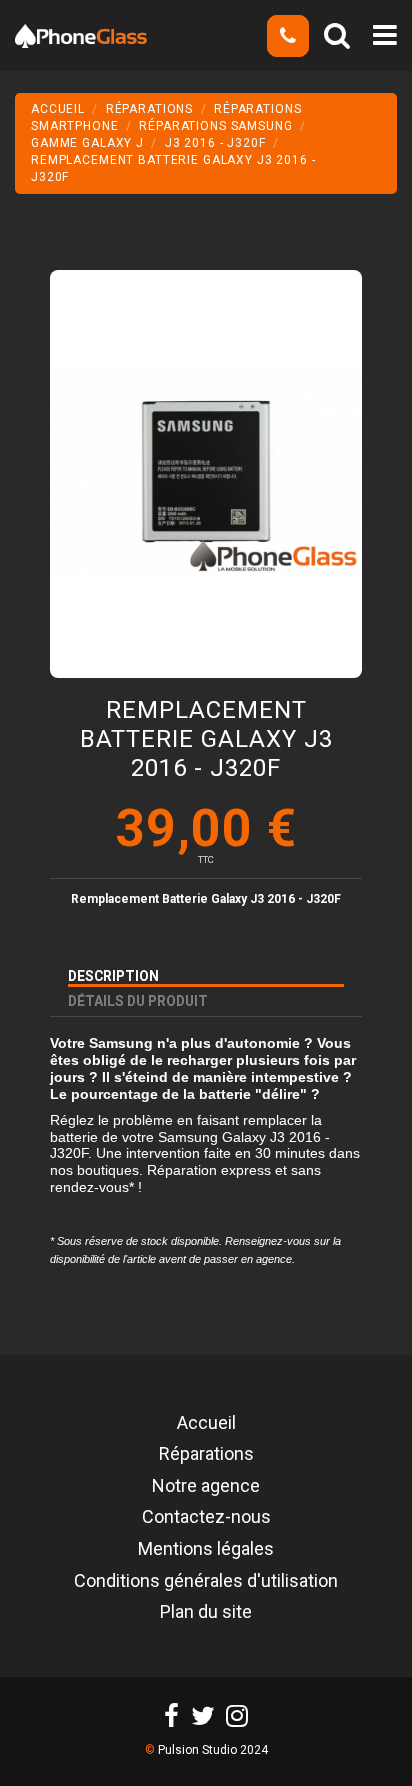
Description (113, 976)
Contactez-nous (206, 1518)
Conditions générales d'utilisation (206, 1582)
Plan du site (206, 1613)
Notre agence (206, 1487)
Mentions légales (206, 1550)
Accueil (206, 1424)
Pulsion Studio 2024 (213, 1750)
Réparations (206, 1455)
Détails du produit (138, 1001)
